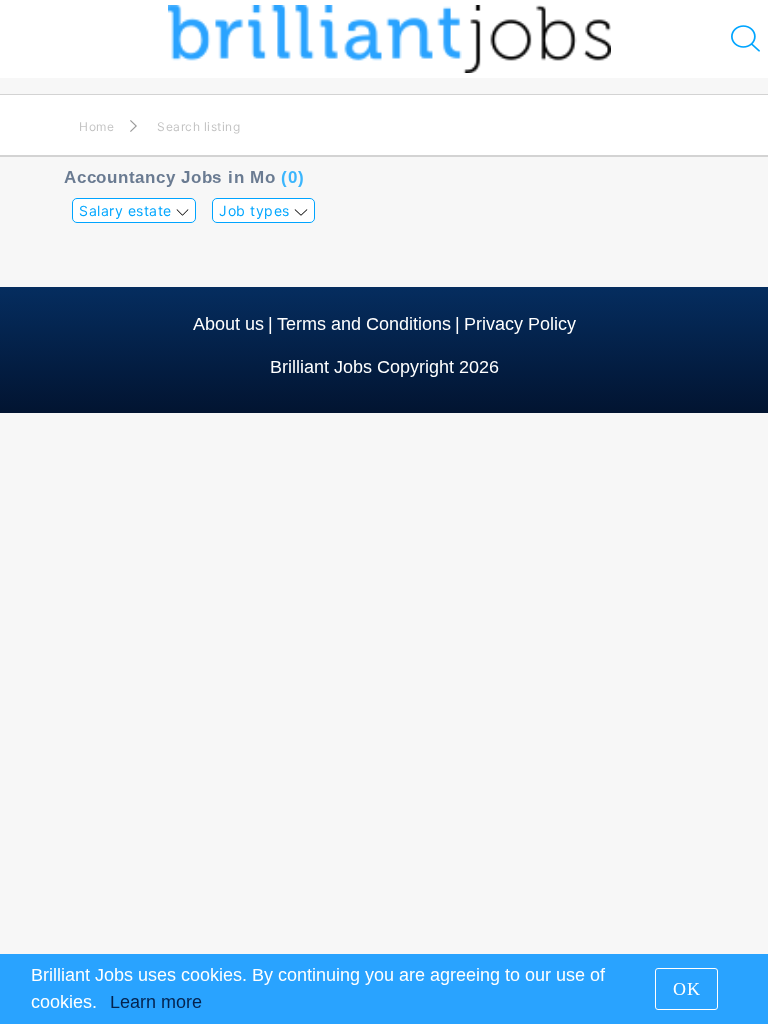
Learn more (156, 1002)
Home (96, 126)
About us (228, 324)
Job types (256, 210)
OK (687, 989)
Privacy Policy (520, 324)
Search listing (198, 126)
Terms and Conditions (364, 324)
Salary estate (127, 210)
